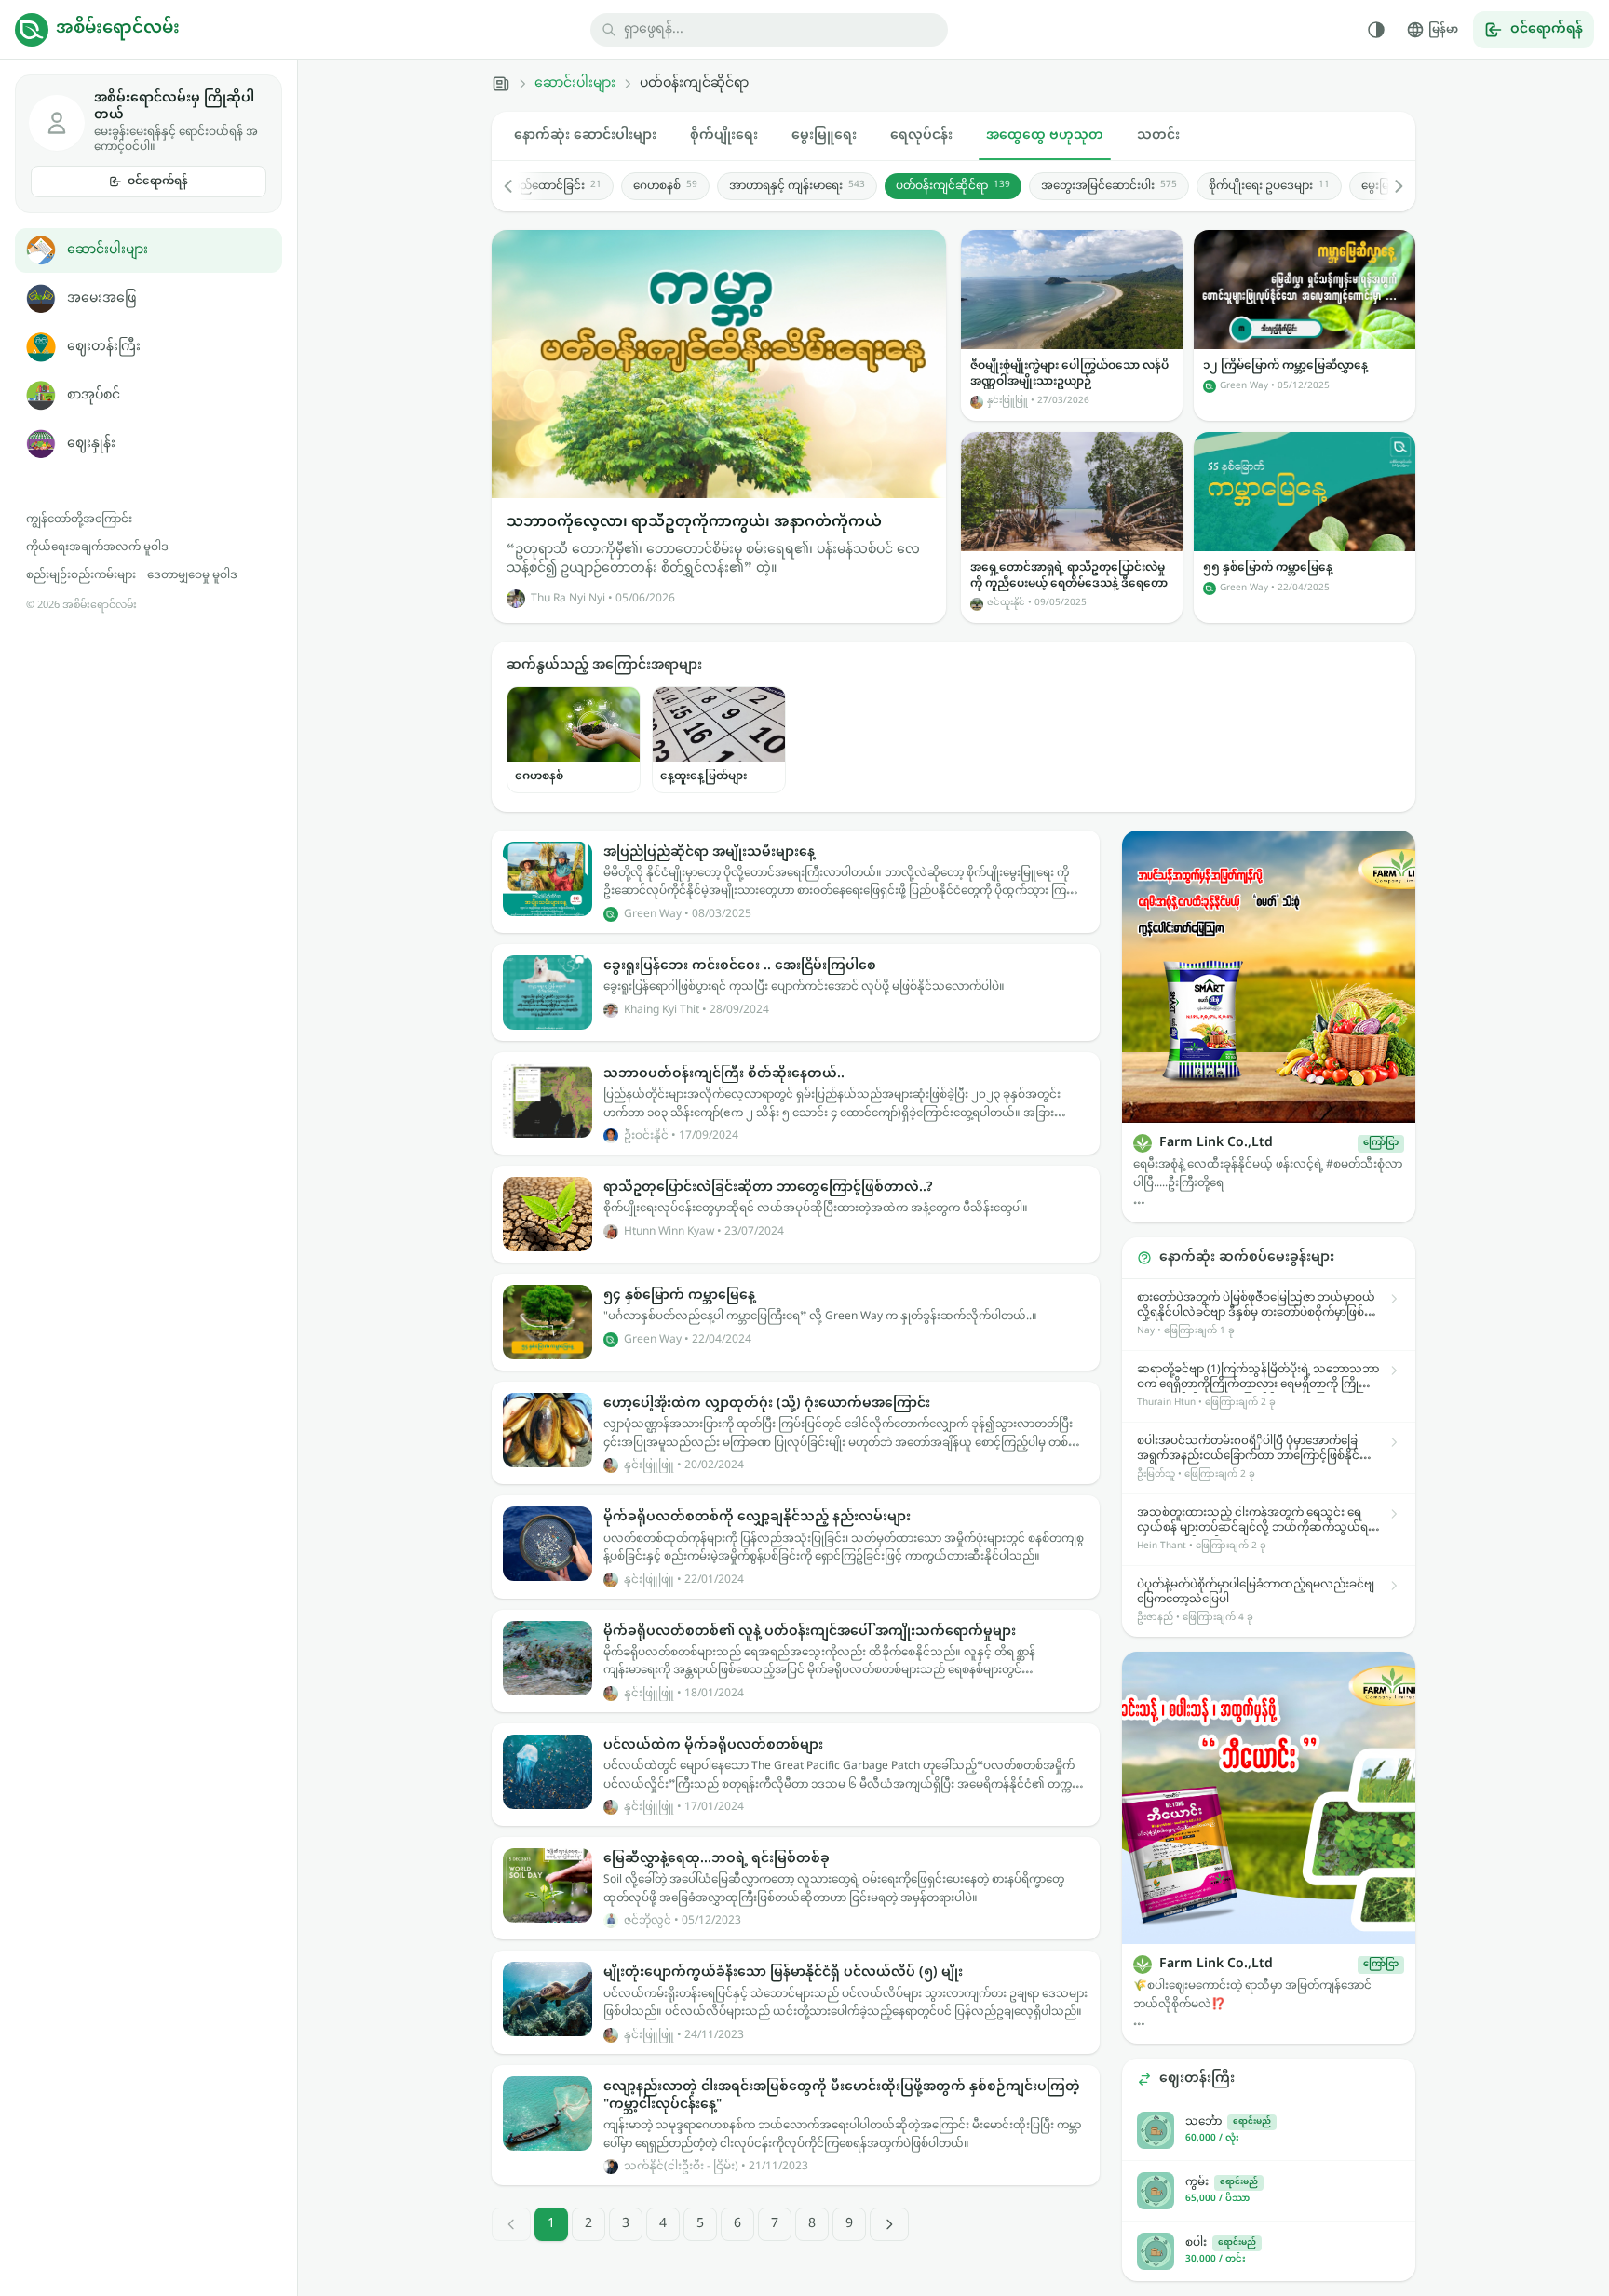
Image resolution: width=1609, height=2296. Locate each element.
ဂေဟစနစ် (665, 186)
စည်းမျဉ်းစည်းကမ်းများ (81, 575)
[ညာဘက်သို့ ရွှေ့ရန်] (1389, 186)
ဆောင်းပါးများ (108, 250)
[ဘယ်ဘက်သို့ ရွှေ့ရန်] (518, 186)
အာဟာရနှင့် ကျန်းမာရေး (797, 186)
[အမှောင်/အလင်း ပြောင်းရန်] (1376, 30)
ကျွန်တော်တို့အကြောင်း (79, 520)
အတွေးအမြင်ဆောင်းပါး (1109, 186)
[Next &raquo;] (889, 2224)
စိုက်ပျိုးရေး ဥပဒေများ (1269, 186)
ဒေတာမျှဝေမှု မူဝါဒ (192, 575)
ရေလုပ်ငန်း (921, 135)
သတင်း (1158, 135)
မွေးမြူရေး (824, 135)
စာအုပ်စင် (94, 395)
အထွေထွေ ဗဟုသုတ (1045, 135)
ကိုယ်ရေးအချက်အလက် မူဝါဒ (97, 547)
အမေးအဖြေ (101, 298)
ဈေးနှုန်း (91, 444)
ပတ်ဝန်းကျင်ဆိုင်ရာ (953, 186)
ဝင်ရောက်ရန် (158, 182)
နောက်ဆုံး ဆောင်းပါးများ (585, 135)
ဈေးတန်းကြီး (104, 347)
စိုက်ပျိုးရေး (724, 135)
